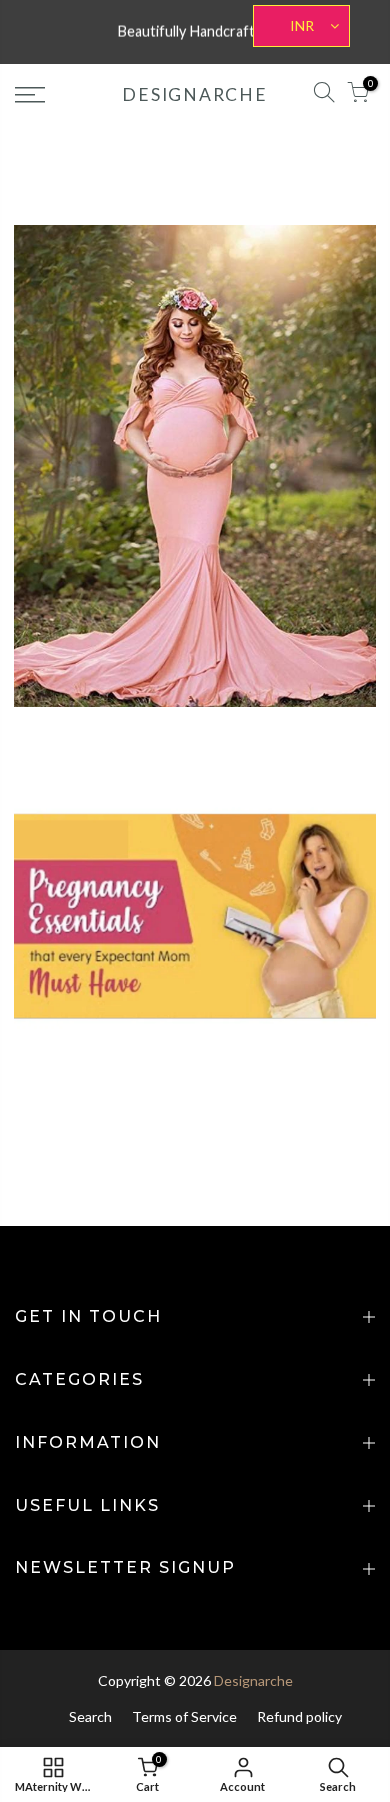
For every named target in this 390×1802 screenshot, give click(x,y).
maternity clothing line (122, 431)
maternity (160, 406)
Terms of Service (184, 1716)
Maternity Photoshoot (272, 431)
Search (90, 1716)
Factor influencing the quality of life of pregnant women (195, 364)
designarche (194, 95)
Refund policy (299, 1716)
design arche (81, 406)
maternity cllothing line (272, 406)
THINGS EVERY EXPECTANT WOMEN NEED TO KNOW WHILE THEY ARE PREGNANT (195, 814)
